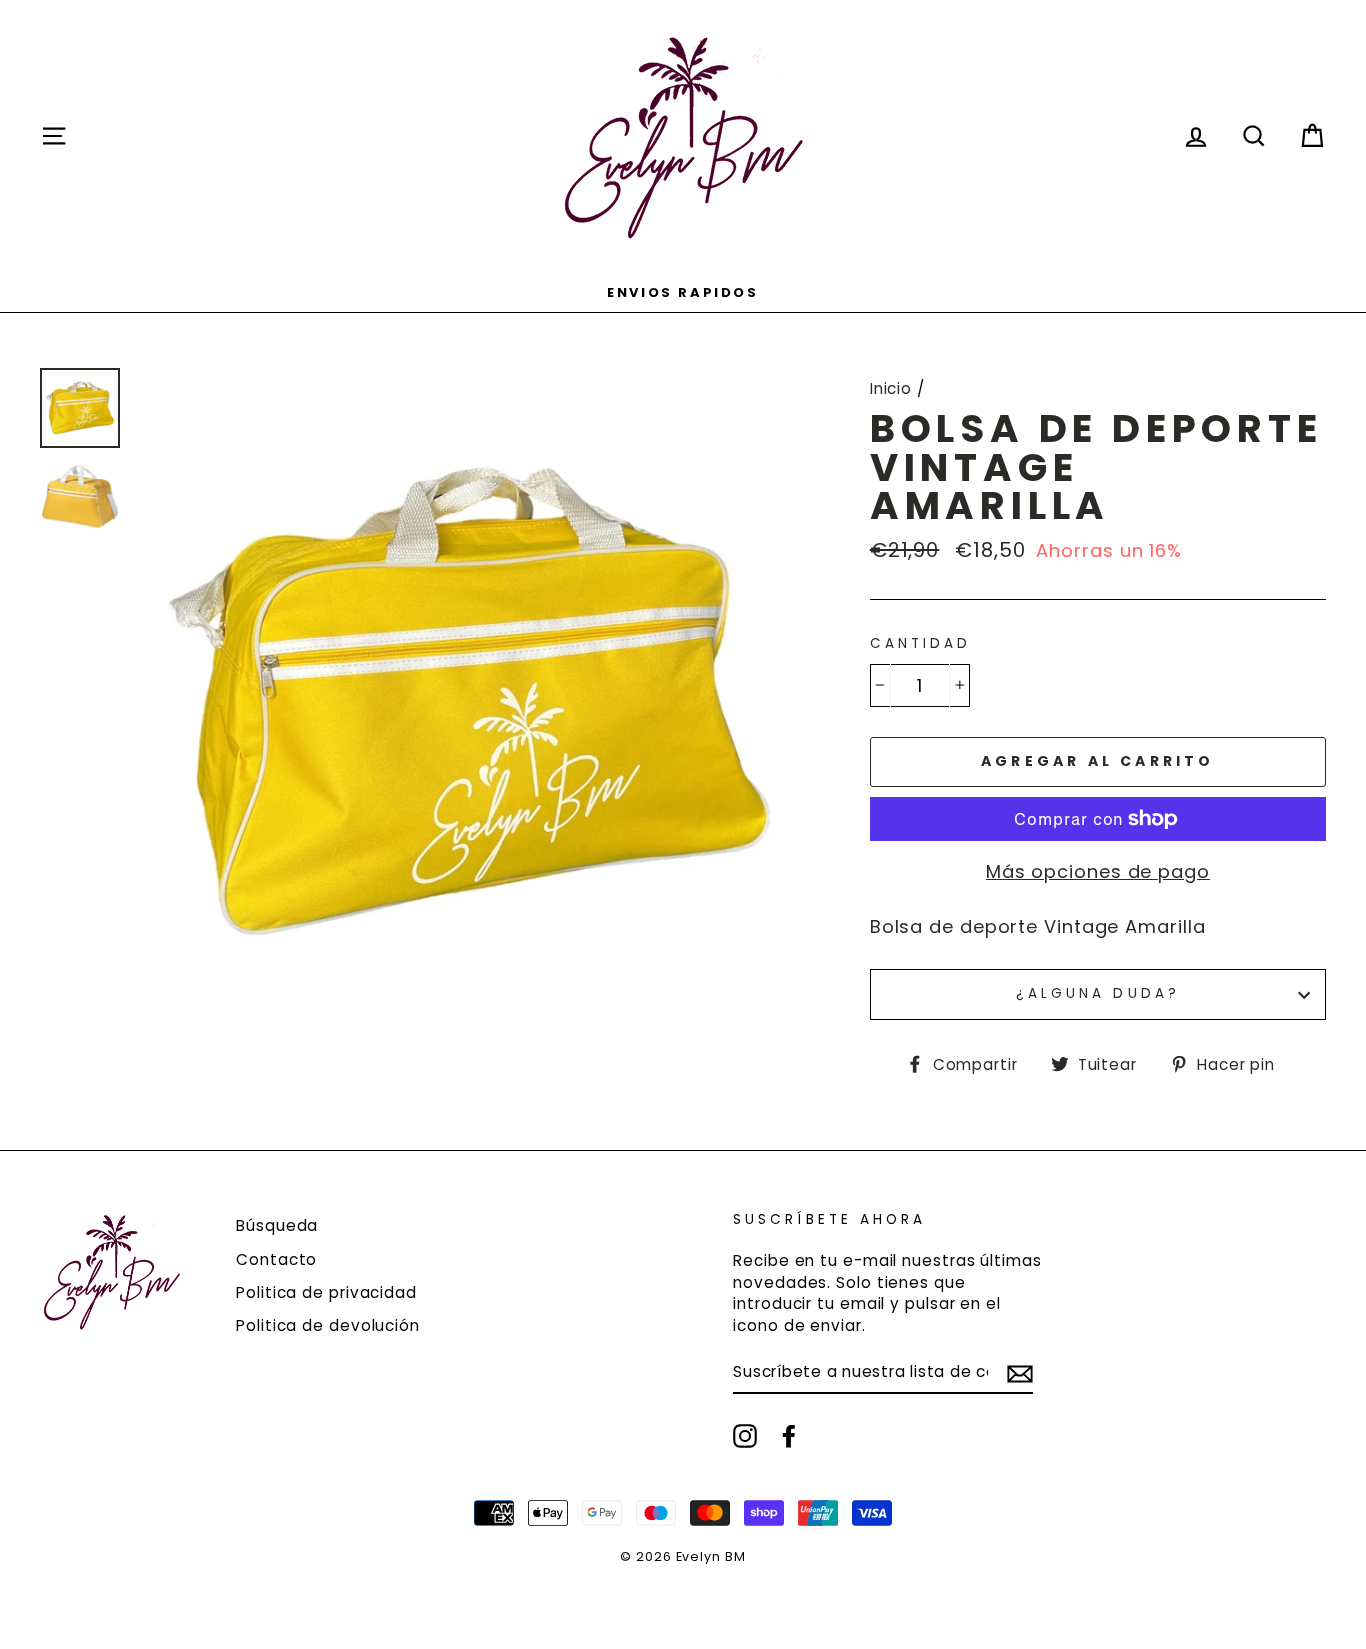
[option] (683, 291)
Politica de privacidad (326, 1292)
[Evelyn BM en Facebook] (789, 1436)
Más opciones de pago (1098, 871)
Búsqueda (277, 1225)
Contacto (276, 1259)
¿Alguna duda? (1098, 993)
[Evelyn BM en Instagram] (745, 1436)
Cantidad (920, 644)
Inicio (891, 388)
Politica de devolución (328, 1325)
